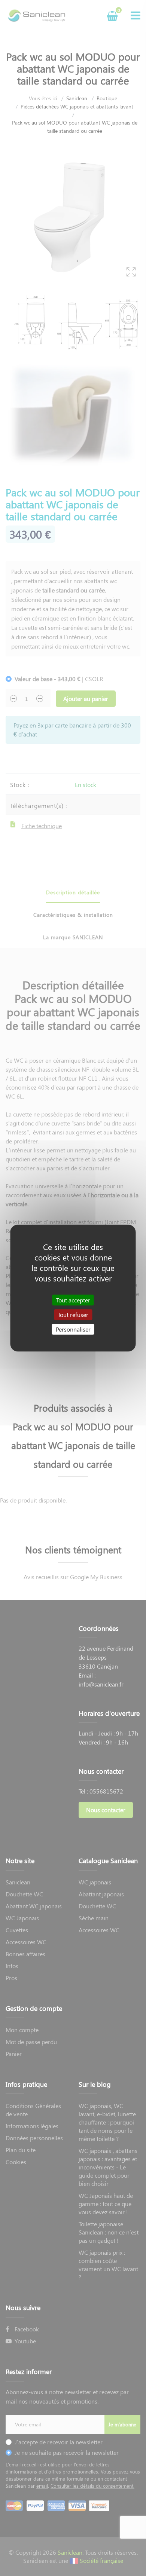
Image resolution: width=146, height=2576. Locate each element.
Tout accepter (73, 1300)
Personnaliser (73, 1329)
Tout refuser (73, 1315)
